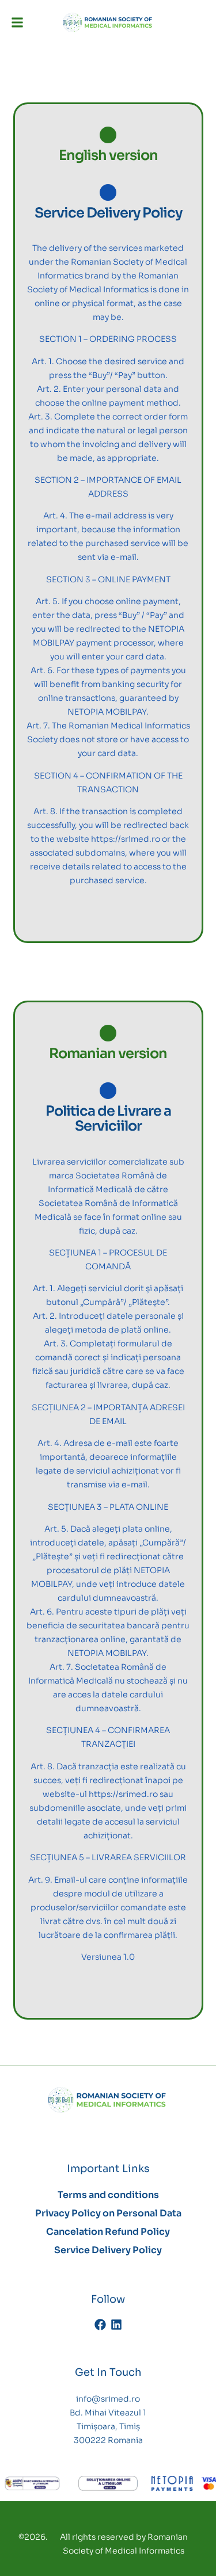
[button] (17, 22)
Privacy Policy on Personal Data (108, 2213)
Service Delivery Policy (108, 2250)
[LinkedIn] (116, 2325)
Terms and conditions (108, 2195)
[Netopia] (32, 2484)
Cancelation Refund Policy (108, 2232)
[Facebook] (100, 2325)
